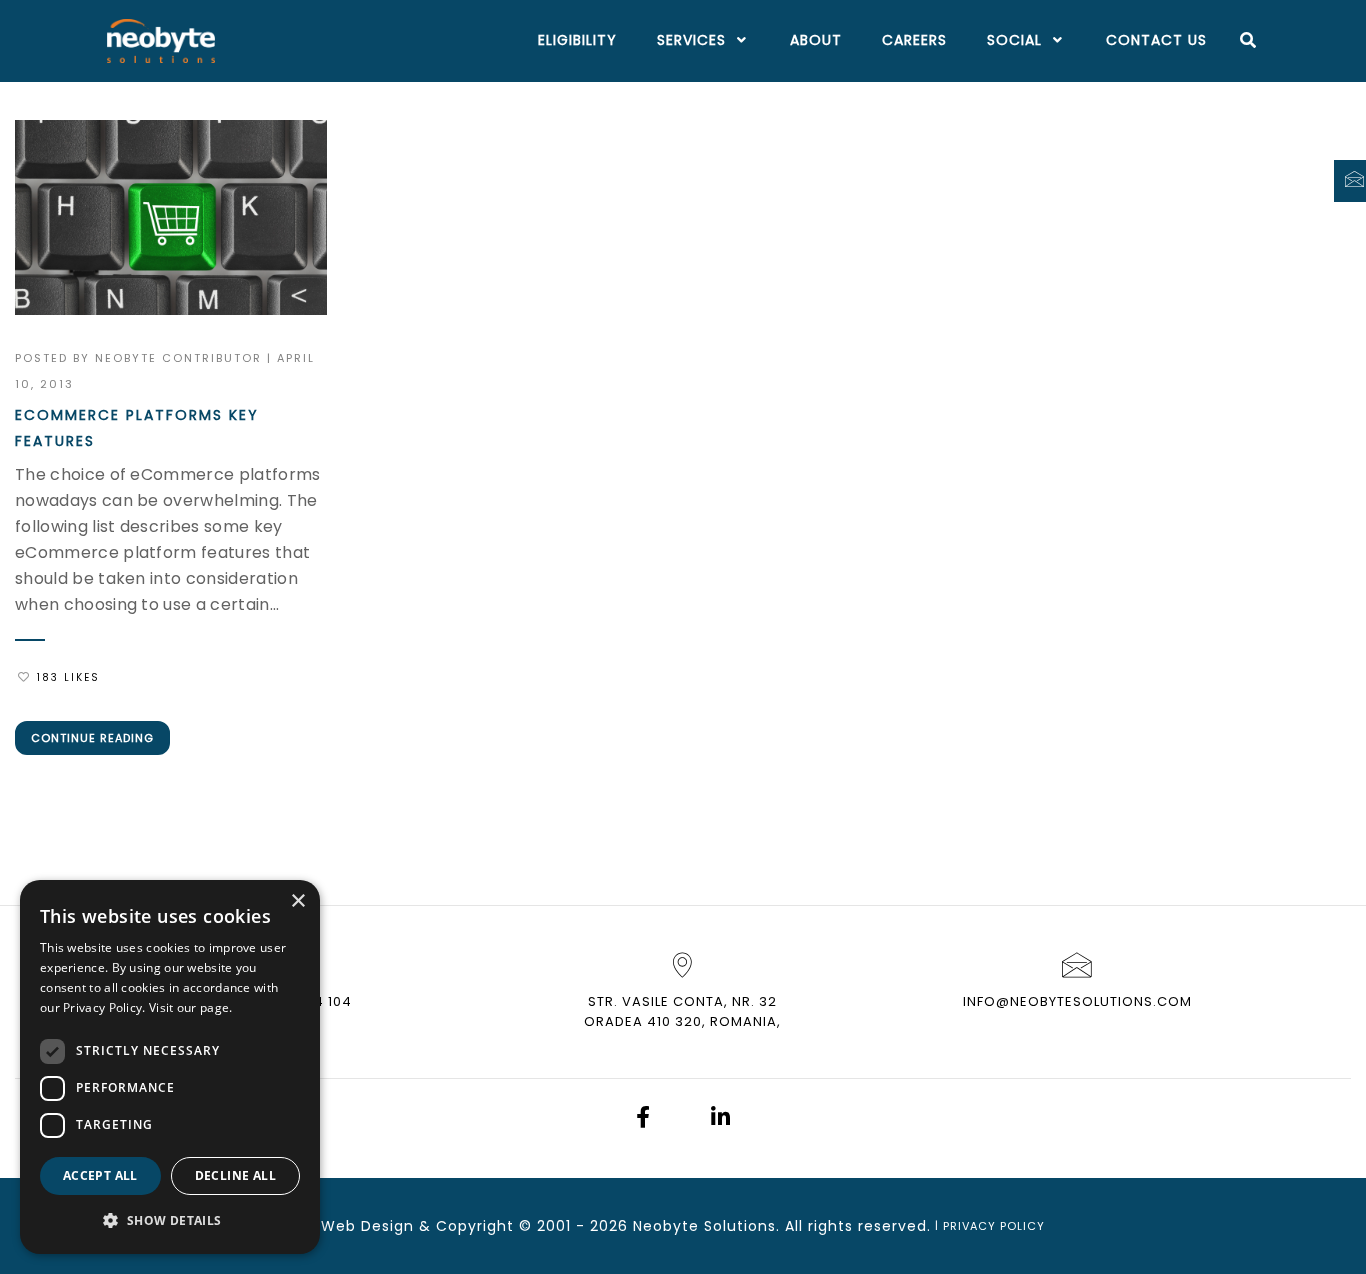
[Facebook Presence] (643, 1119)
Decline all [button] (235, 1175)
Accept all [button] (100, 1175)
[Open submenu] (738, 41)
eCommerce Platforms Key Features (137, 428)
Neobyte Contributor (178, 358)
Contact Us (1156, 40)
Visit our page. (191, 1007)
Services (691, 40)
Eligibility (577, 40)
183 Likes (68, 677)
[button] (170, 1221)
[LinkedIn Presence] (720, 1119)
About (816, 40)
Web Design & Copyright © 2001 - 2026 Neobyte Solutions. (550, 1226)
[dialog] (170, 1067)
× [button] (297, 901)
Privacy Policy (994, 1226)
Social (1014, 40)
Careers (914, 40)
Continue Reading (92, 738)
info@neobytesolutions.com (1077, 1001)
